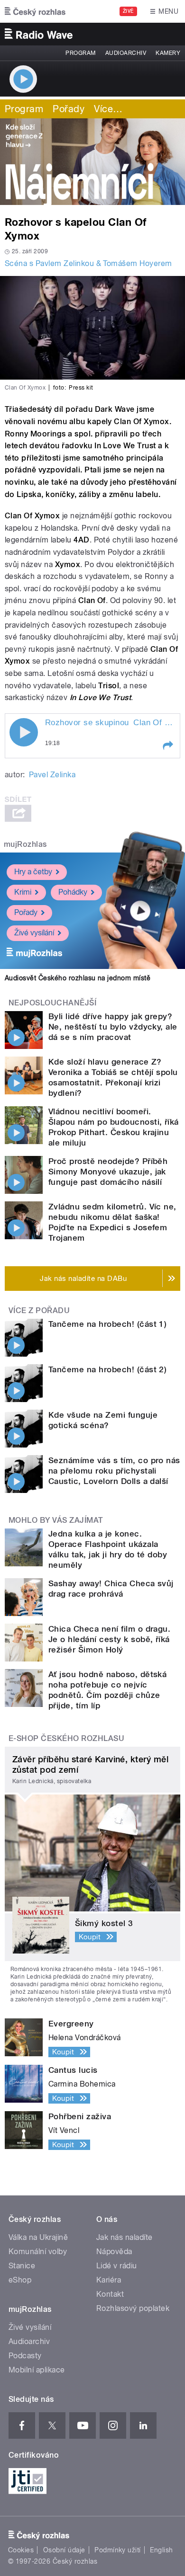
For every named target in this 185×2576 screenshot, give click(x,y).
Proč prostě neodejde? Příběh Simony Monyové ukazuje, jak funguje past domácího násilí (108, 1172)
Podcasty (25, 2356)
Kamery (168, 53)
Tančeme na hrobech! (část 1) (107, 1324)
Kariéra (109, 2280)
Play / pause (24, 732)
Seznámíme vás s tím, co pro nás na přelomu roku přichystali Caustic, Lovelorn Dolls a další (114, 1471)
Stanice (22, 2266)
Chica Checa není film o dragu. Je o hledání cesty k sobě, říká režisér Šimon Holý (109, 1639)
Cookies (21, 2550)
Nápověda (114, 2252)
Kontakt (110, 2294)
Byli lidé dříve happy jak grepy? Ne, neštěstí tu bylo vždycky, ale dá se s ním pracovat (113, 1027)
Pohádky (73, 892)
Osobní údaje (64, 2550)
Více (108, 109)
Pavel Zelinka (52, 775)
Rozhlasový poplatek (133, 2308)
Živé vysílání (34, 933)
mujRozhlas (25, 844)
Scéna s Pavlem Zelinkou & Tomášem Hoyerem (88, 263)
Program (80, 53)
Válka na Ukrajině (38, 2237)
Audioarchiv (126, 53)
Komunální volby (38, 2252)
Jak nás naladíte (125, 2237)
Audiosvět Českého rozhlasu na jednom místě (78, 978)
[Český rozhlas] (35, 11)
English (161, 2550)
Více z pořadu (39, 1310)
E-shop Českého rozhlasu (66, 1738)
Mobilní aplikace (37, 2370)
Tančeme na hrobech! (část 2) (107, 1369)
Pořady (69, 109)
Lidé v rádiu (117, 2266)
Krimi (23, 892)
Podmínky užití (118, 2550)
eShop (20, 2280)
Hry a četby (33, 872)
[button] (167, 746)
